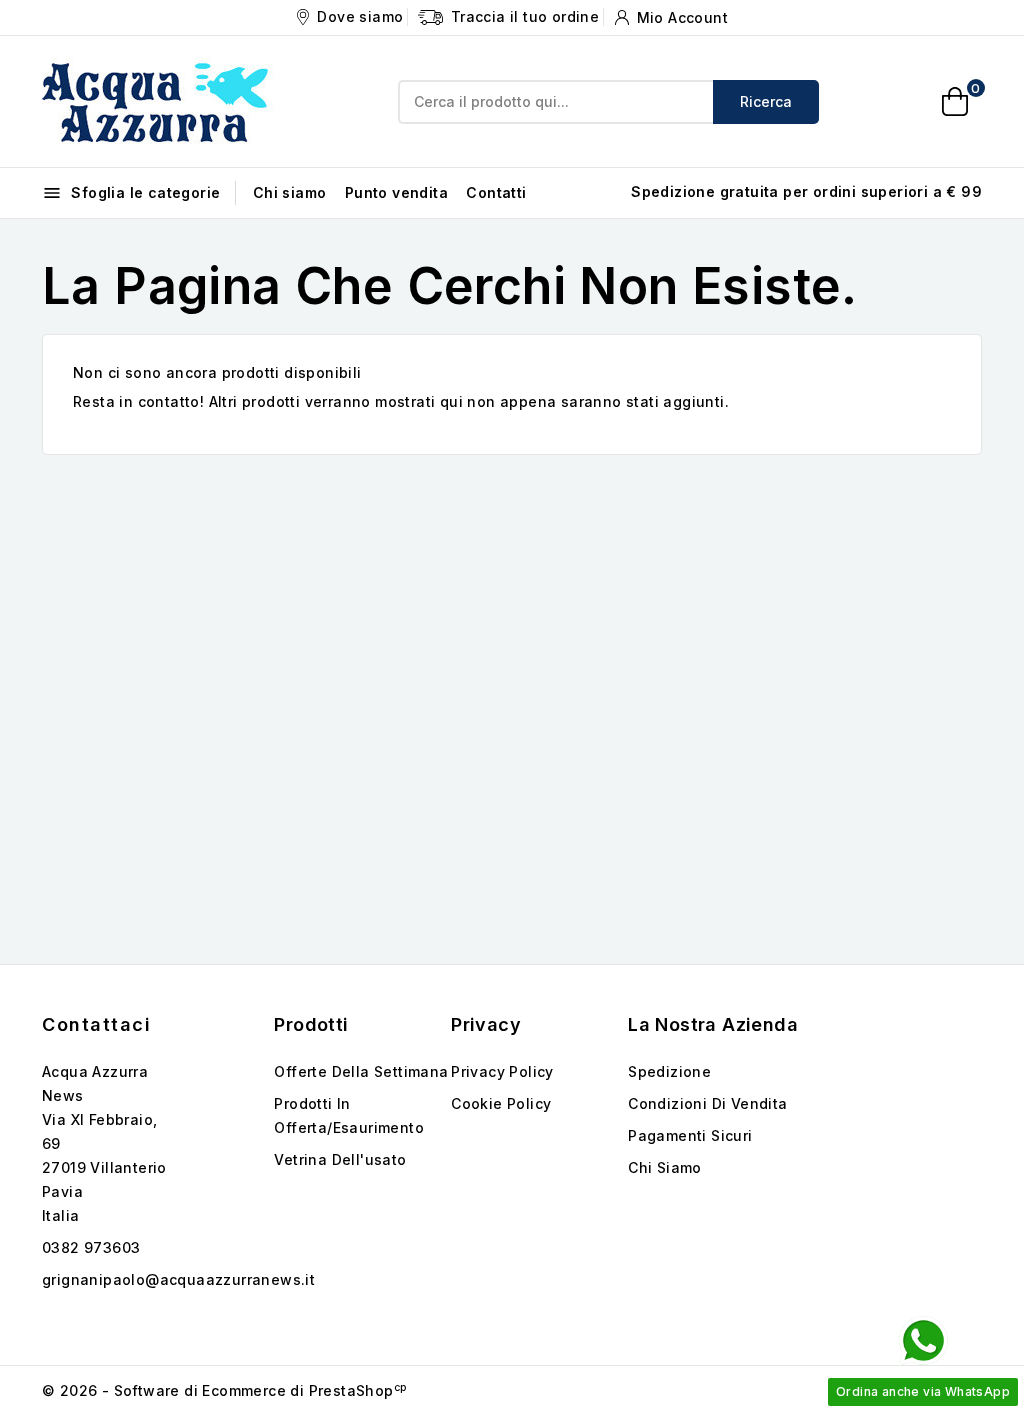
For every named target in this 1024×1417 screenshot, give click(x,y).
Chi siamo (290, 192)
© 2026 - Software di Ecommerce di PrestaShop (224, 1390)
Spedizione (669, 1071)
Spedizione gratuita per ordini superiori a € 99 (806, 191)
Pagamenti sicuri (690, 1135)
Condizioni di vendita (707, 1103)
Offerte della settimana (361, 1071)
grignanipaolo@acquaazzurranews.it (178, 1279)
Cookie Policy (501, 1103)
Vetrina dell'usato (340, 1159)
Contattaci (96, 1024)
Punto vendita (396, 192)
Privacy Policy (502, 1071)
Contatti (496, 192)
